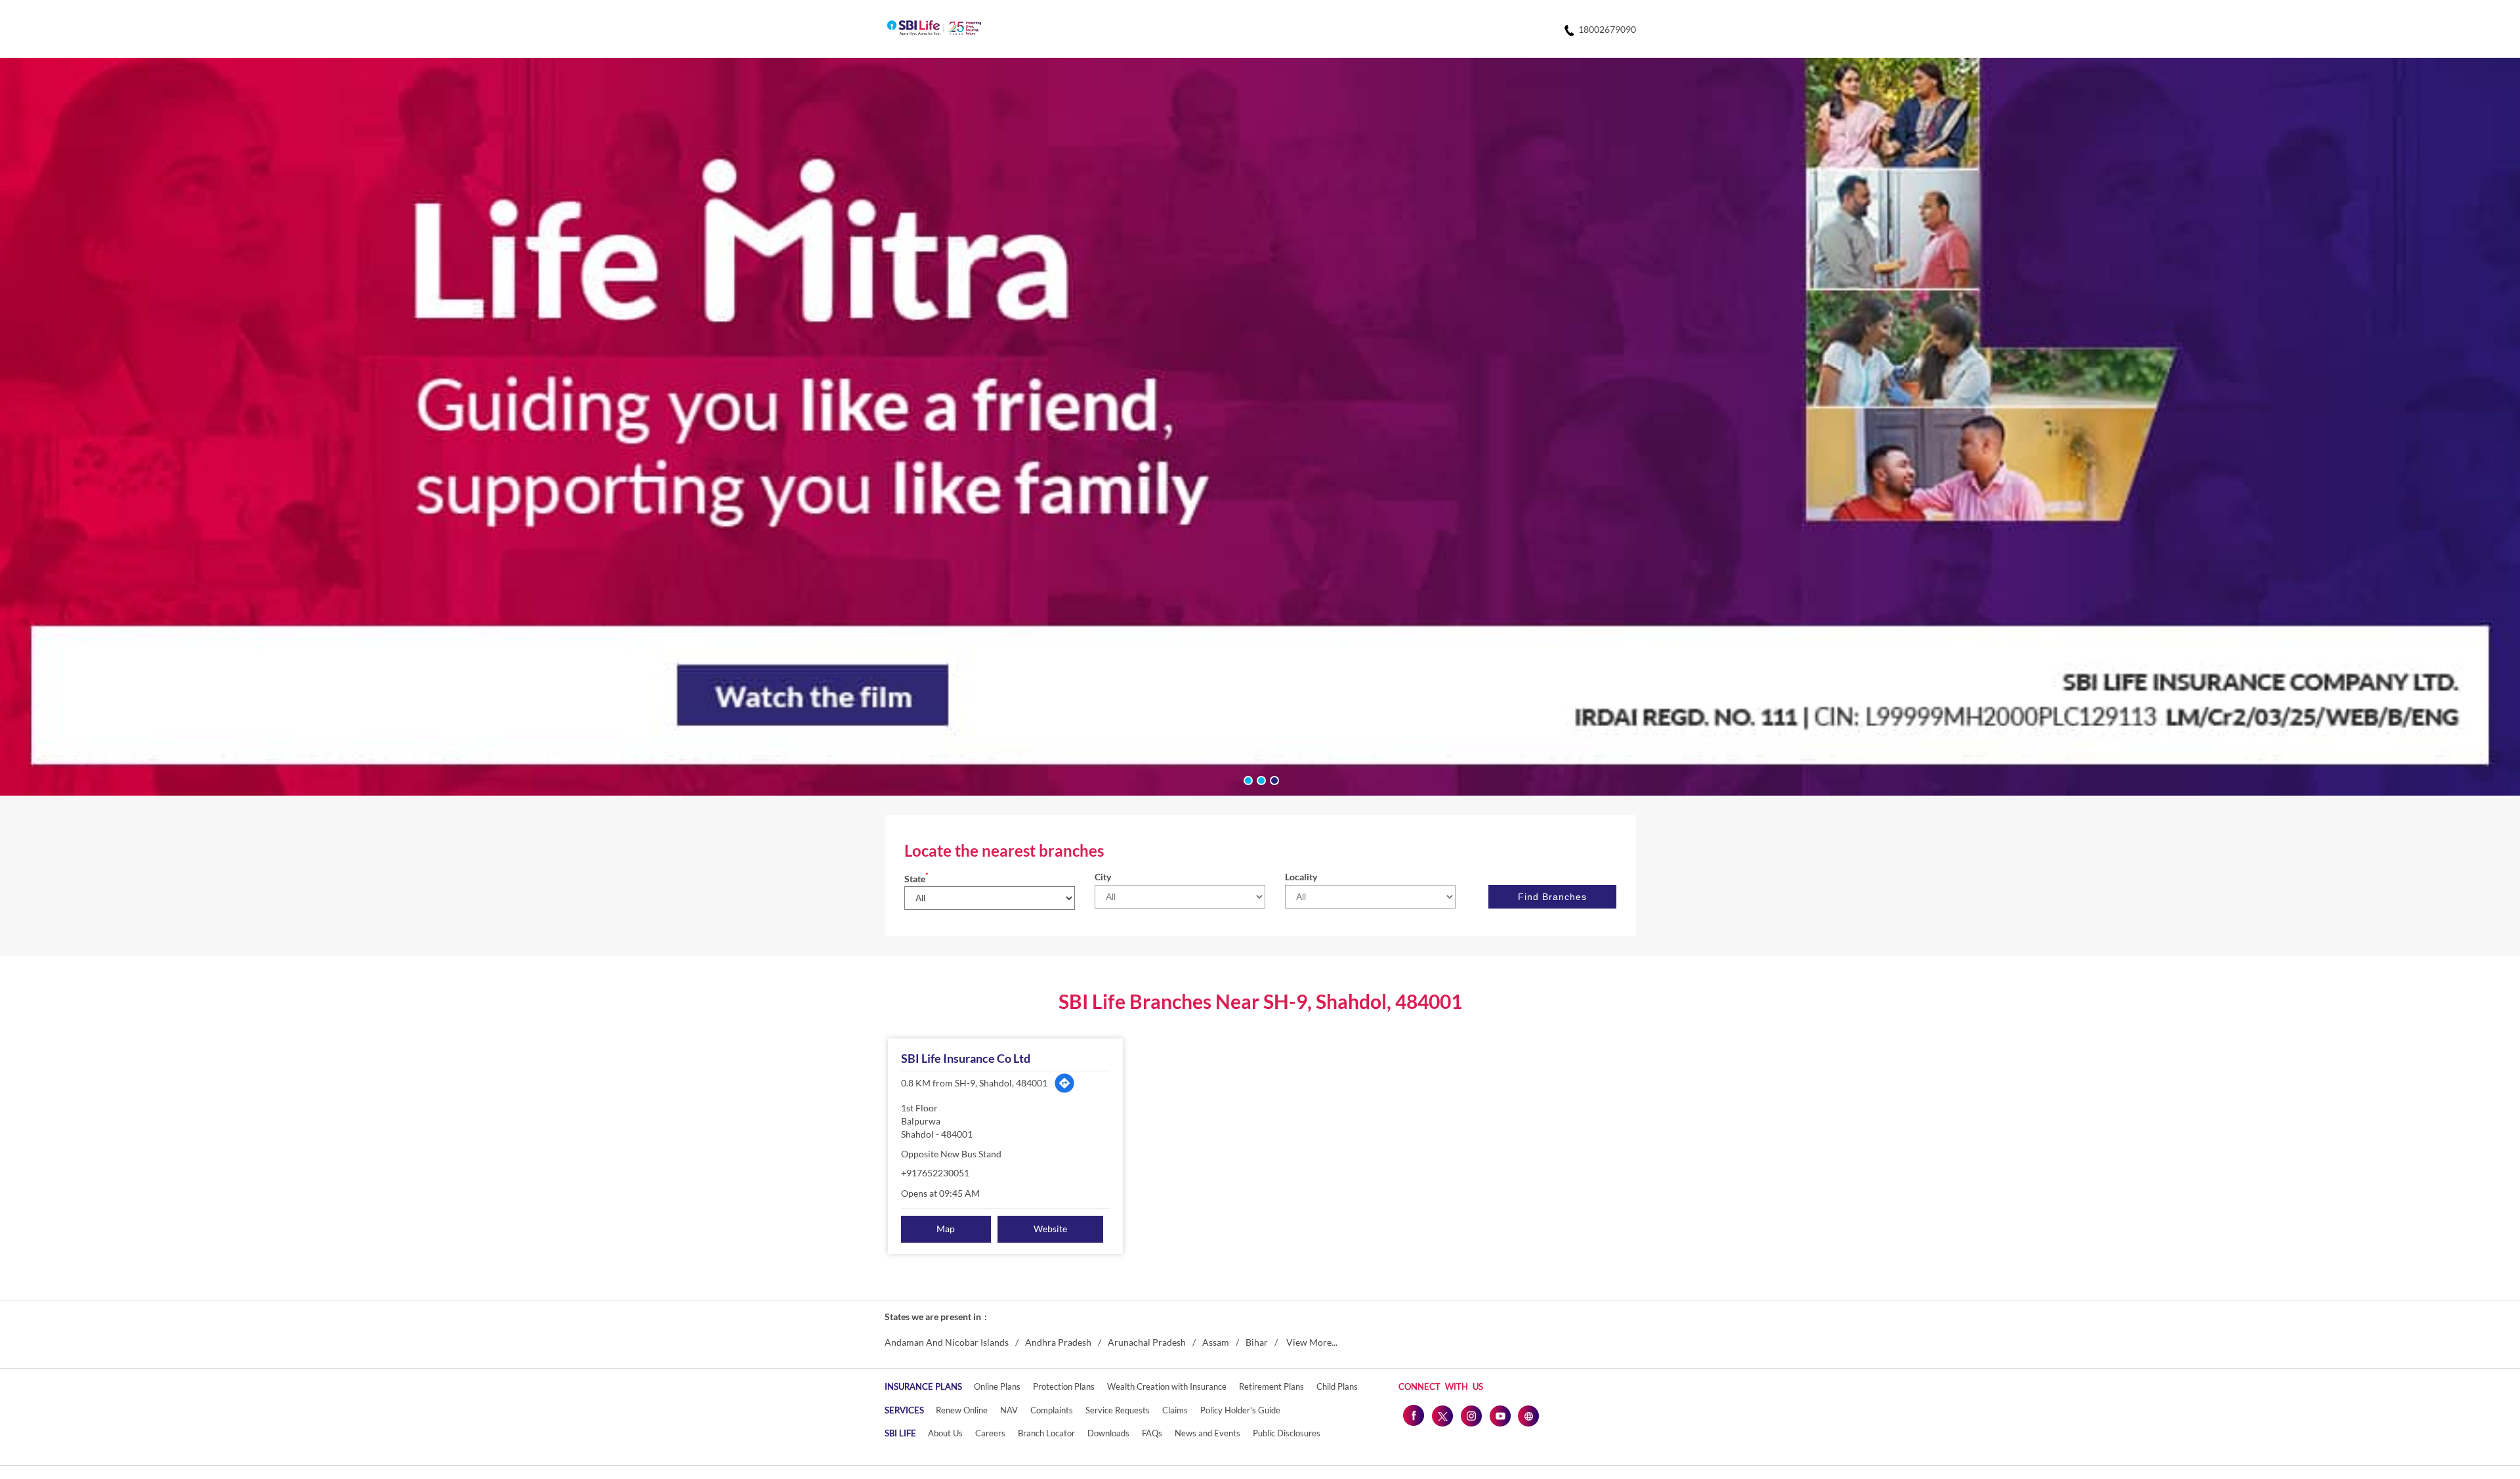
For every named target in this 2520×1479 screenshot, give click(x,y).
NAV (1009, 1410)
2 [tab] (1260, 779)
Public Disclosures (1287, 1433)
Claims (1175, 1410)
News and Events (1207, 1433)
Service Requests (1118, 1410)
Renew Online (962, 1410)
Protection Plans (1064, 1386)
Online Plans (997, 1386)
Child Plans (1337, 1386)
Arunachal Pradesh (1147, 1342)
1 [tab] (1247, 779)
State (916, 879)
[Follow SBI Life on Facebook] (1413, 1415)
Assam (1216, 1342)
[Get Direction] (1064, 1083)
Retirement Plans (1271, 1386)
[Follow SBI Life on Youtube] (1500, 1415)
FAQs (1152, 1433)
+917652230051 (935, 1173)
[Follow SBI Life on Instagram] (1471, 1415)
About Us (945, 1433)
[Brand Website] (1528, 1415)
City (1103, 877)
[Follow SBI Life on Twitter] (1442, 1415)
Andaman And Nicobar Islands (947, 1342)
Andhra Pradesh (1058, 1342)
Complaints (1052, 1410)
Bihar (1257, 1342)
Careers (990, 1433)
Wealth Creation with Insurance (1167, 1386)
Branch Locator (1046, 1433)
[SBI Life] (934, 29)
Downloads (1108, 1433)
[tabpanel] (1260, 427)
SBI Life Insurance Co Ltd (966, 1058)
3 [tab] (1273, 779)
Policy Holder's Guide (1240, 1410)
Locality (1301, 877)
